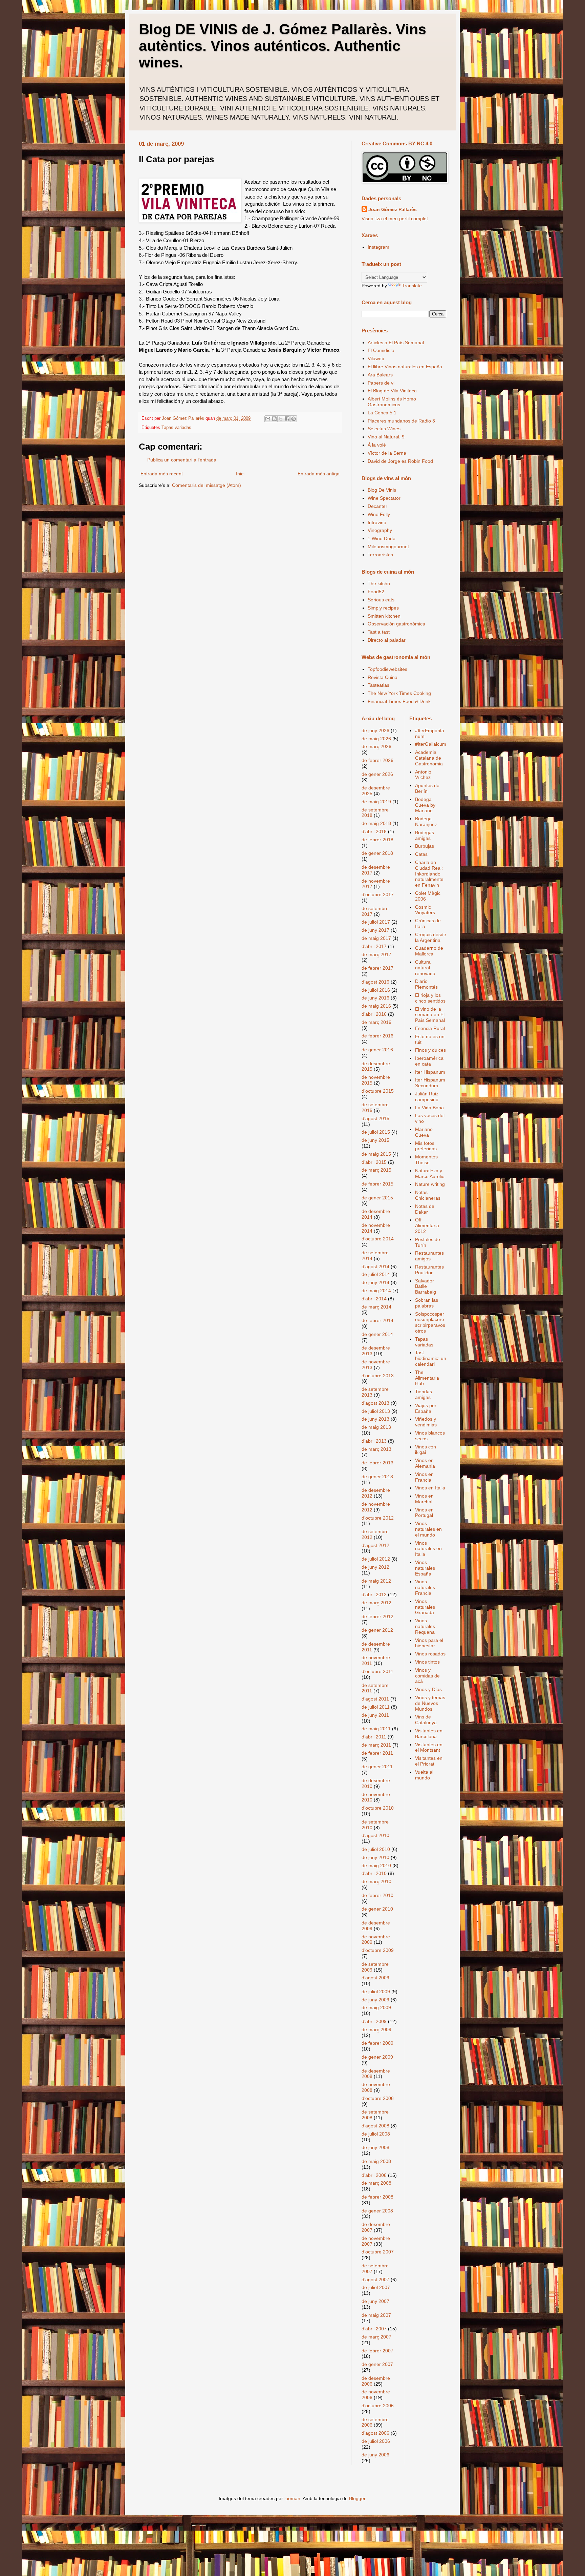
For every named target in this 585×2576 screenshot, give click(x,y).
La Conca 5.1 (382, 413)
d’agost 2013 (375, 1403)
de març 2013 (376, 1449)
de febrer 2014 (377, 1320)
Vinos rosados (430, 1654)
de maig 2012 (376, 1581)
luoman (292, 2498)
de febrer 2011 (377, 1753)
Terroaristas (380, 555)
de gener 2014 (377, 1334)
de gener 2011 (377, 1767)
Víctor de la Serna (387, 453)
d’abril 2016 (374, 1014)
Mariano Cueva (424, 1132)
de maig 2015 (376, 1154)
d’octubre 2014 (378, 1239)
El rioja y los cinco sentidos (430, 998)
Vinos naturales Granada (425, 1607)
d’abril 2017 (374, 946)
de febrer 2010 (377, 1895)
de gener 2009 (377, 2057)
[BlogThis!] (274, 419)
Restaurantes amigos (429, 1256)
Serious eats (381, 600)
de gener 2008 (377, 2211)
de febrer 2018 (377, 840)
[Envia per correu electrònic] (268, 419)
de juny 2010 (375, 1857)
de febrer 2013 (377, 1463)
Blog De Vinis (382, 490)
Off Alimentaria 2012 (427, 1225)
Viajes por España (426, 1408)
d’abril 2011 (374, 1737)
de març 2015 (376, 1170)
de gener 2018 (377, 853)
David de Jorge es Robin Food (400, 461)
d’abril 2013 (374, 1441)
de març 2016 (376, 1022)
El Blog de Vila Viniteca (392, 391)
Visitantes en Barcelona (429, 1734)
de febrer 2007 (377, 2351)
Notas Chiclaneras (428, 1195)
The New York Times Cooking (399, 693)
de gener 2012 (377, 1630)
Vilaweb (376, 358)
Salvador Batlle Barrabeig (426, 1286)
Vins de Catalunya (426, 1720)
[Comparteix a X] (281, 419)
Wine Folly (379, 514)
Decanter (377, 506)
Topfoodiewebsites (387, 669)
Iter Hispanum (430, 1072)
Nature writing (430, 1184)
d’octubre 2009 (378, 1950)
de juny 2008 (375, 2147)
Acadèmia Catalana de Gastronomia (429, 758)
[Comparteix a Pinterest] (294, 419)
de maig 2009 (376, 2007)
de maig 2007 (376, 2315)
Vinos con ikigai (426, 1450)
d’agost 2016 (375, 982)
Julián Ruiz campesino (427, 1097)
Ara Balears (380, 375)
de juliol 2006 (376, 2441)
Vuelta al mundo (424, 1775)
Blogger (357, 2498)
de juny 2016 (375, 998)
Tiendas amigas (424, 1394)
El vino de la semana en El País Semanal (430, 1015)
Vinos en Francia (424, 1477)
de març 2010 (376, 1881)
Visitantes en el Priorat (429, 1761)
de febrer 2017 (377, 968)
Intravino (377, 522)
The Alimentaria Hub (427, 1378)
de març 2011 (376, 1745)
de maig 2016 (376, 1006)
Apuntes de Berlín (427, 788)
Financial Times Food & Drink (399, 701)
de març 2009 (376, 2029)
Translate (412, 286)
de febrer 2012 (377, 1616)
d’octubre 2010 (378, 1808)
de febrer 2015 (377, 1184)
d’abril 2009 (374, 2021)
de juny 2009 (375, 2000)
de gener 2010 (377, 1909)
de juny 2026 (375, 730)
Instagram (378, 247)
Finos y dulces (430, 1050)
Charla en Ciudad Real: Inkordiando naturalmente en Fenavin (429, 874)
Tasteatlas (378, 685)
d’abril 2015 (374, 1162)
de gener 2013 (377, 1477)
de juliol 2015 (376, 1132)
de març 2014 (376, 1307)
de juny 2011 (375, 1715)
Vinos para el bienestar (429, 1643)
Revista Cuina (383, 677)
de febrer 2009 (377, 2043)
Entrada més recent (162, 474)
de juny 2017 (375, 930)
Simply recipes (383, 608)
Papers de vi (381, 383)
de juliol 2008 (376, 2134)
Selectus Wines (384, 429)
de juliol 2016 (376, 990)
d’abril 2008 (374, 2175)
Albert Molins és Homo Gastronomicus (392, 402)
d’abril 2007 (374, 2329)
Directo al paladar (387, 640)
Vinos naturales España (425, 1568)
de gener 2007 (377, 2364)
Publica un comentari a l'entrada (182, 460)
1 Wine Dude (382, 538)
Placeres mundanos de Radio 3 (401, 421)
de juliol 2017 (376, 922)
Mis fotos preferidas (426, 1146)
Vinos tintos (427, 1662)
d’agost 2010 (375, 1835)
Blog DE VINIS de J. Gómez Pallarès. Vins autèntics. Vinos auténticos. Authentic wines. (283, 46)
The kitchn (379, 583)
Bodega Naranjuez (426, 821)
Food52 (376, 592)
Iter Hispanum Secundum (430, 1083)
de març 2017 (376, 954)
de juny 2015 (375, 1140)
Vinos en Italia (430, 1488)
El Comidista (381, 350)
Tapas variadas (176, 428)
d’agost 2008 (375, 2126)
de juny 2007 (375, 2301)
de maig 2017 (376, 938)
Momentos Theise (426, 1160)
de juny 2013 (375, 1419)
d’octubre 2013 (378, 1376)
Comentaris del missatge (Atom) (207, 485)
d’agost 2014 (375, 1266)
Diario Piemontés (426, 984)
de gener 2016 (377, 1050)
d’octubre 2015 (378, 1091)
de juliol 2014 (376, 1274)
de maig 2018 (376, 823)
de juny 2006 (375, 2455)
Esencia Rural (430, 1028)
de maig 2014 (376, 1291)
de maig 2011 (376, 1729)
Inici (240, 474)
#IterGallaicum (431, 744)
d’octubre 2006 (378, 2406)
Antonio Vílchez (423, 775)
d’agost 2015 (375, 1118)
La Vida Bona (429, 1108)
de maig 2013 (376, 1427)
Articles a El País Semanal (396, 343)
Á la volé (377, 445)
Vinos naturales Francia (425, 1587)
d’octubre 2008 (378, 2098)
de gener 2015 (377, 1198)
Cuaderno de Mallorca (429, 951)
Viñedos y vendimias (426, 1422)
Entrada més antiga (319, 474)
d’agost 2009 (375, 1978)
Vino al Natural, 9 (386, 437)
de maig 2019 (376, 802)
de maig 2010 (376, 1866)
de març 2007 (376, 2337)
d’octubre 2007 (378, 2252)
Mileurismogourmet (388, 547)
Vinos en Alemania (425, 1463)
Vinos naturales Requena (425, 1626)
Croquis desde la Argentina (431, 937)
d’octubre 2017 (378, 894)
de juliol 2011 (376, 1707)
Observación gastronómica (396, 624)
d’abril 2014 (374, 1299)
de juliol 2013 (376, 1411)
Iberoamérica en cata (429, 1061)
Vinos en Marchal (424, 1499)
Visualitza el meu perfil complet (395, 219)
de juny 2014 (375, 1282)
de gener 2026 (377, 774)
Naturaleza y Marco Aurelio (430, 1173)
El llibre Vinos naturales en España (405, 367)
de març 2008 (376, 2183)
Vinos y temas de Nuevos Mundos (430, 1703)
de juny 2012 (375, 1567)
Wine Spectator (384, 498)
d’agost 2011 (375, 1699)
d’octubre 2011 (377, 1671)
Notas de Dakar (425, 1209)
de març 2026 (376, 746)
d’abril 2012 (374, 1594)
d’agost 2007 (375, 2280)
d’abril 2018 (374, 831)
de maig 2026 (376, 739)
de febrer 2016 (377, 1036)
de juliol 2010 (376, 1849)
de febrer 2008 (377, 2197)
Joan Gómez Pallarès (393, 209)
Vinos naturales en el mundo (428, 1529)
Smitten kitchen (384, 616)
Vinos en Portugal (424, 1513)
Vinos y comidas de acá (427, 1676)
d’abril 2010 (374, 1873)
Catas (421, 854)
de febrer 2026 (377, 760)
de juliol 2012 (376, 1559)
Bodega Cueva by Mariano (425, 805)
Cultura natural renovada (425, 968)
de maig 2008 (376, 2161)
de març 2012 (376, 1603)
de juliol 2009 (376, 1992)
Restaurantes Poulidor (429, 1270)
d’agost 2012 (375, 1545)
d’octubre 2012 (378, 1518)
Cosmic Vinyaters (425, 910)
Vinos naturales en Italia (428, 1549)
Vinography (380, 530)
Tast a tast (379, 632)
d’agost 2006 (375, 2433)
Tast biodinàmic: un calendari (431, 1358)
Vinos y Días (428, 1689)
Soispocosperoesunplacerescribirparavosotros (430, 1322)
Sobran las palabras (427, 1303)
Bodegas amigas (425, 835)
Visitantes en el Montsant (429, 1747)
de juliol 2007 (376, 2287)
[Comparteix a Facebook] (287, 419)
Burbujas (425, 846)
